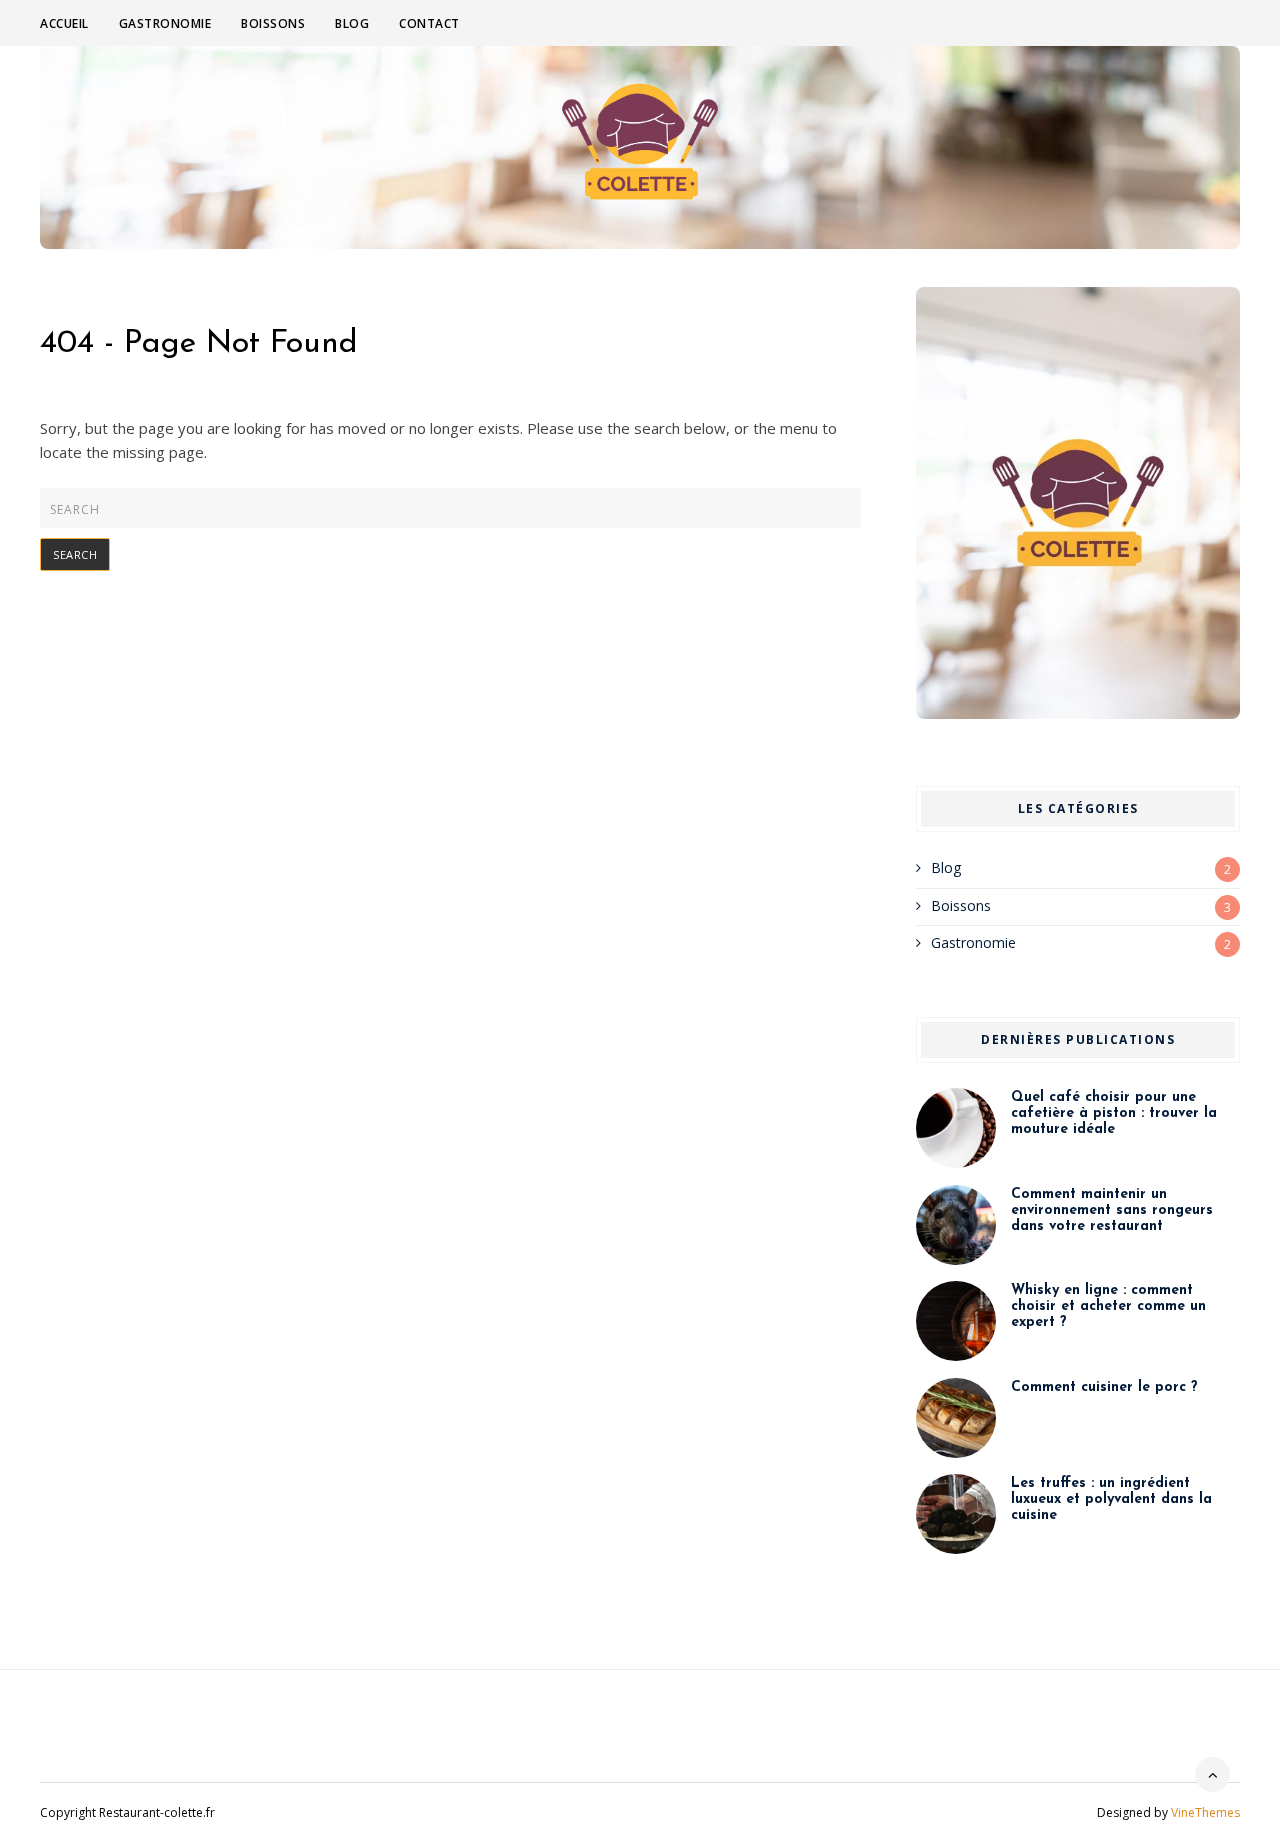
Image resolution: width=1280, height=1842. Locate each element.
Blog (352, 23)
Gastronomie (165, 23)
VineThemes (1205, 1812)
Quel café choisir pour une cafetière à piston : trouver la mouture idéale (1114, 1113)
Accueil (64, 23)
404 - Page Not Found (199, 344)
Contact (429, 23)
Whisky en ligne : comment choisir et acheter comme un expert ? (1108, 1306)
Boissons (273, 23)
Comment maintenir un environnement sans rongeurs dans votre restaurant (1112, 1210)
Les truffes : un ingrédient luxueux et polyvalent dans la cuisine (1111, 1499)
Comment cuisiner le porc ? (1104, 1387)
